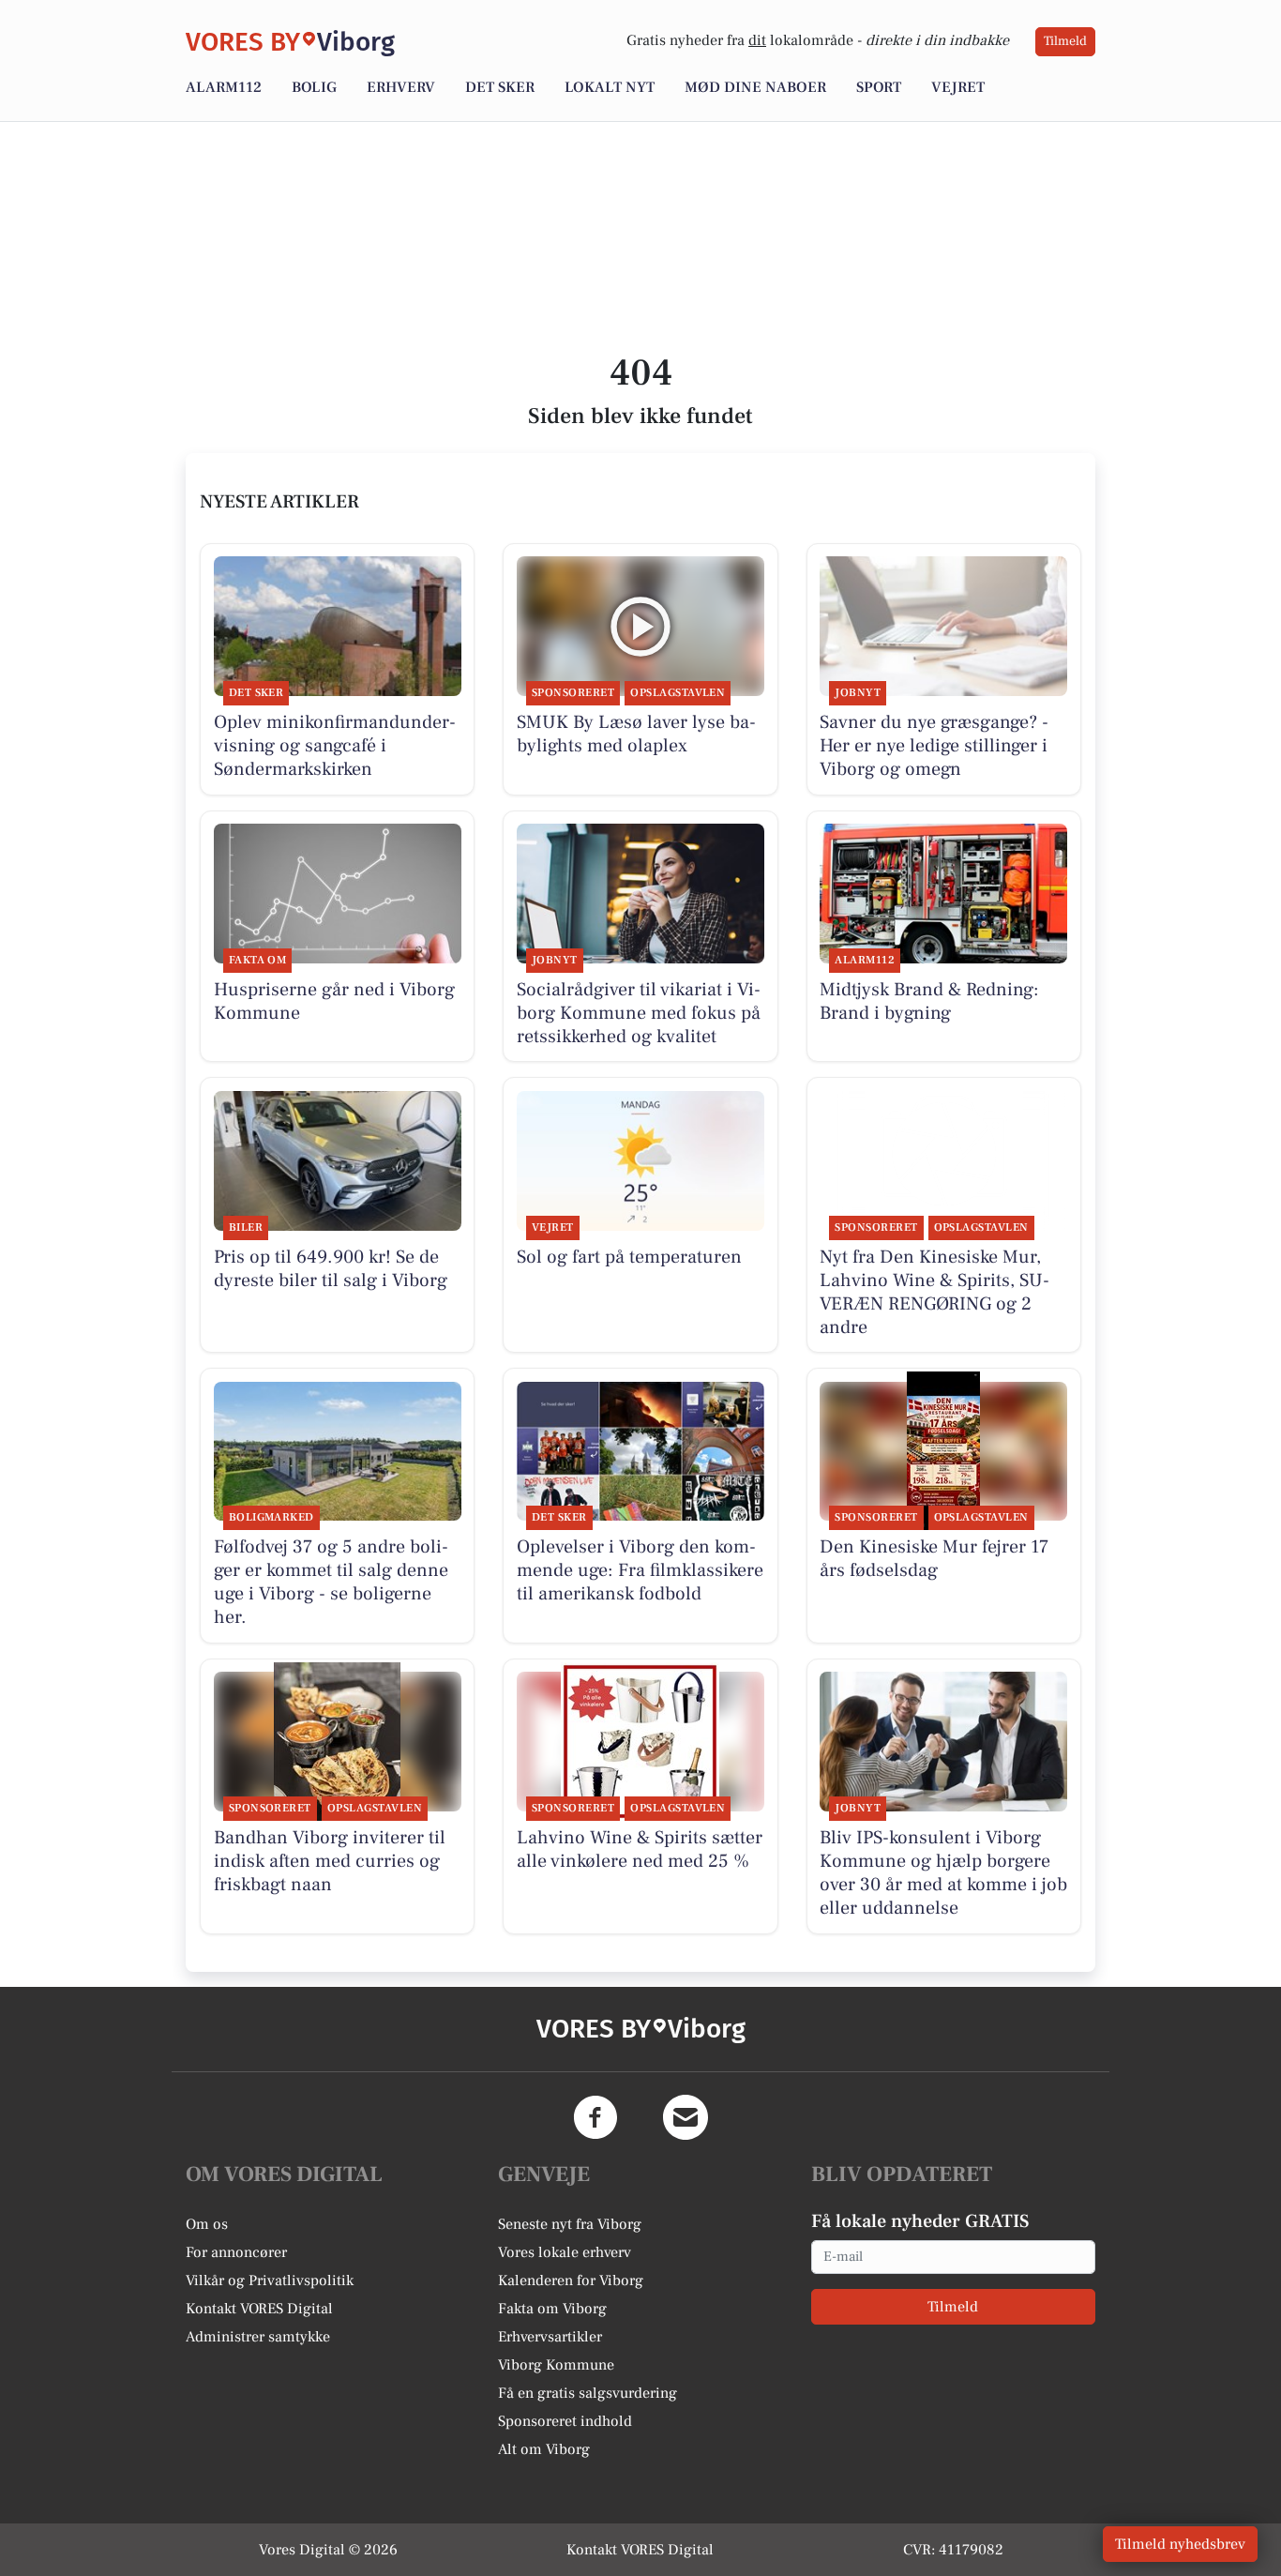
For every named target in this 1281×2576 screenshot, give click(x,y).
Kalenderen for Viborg (571, 2281)
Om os (207, 2224)
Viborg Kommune (556, 2365)
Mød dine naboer (755, 87)
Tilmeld (1065, 41)
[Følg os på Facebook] (595, 2117)
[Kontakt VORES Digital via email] (686, 2117)
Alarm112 (224, 87)
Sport (879, 87)
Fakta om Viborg (552, 2309)
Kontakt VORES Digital (259, 2309)
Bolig (314, 87)
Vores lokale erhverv (565, 2252)
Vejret (958, 87)
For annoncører (236, 2252)
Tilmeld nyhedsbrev (1180, 2544)
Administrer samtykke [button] (258, 2337)
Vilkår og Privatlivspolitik (270, 2281)
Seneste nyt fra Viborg (570, 2224)
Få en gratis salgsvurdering (588, 2393)
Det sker (500, 87)
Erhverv (401, 87)
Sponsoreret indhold (565, 2421)
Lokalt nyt (610, 87)
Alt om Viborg (544, 2449)
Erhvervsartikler (550, 2337)
